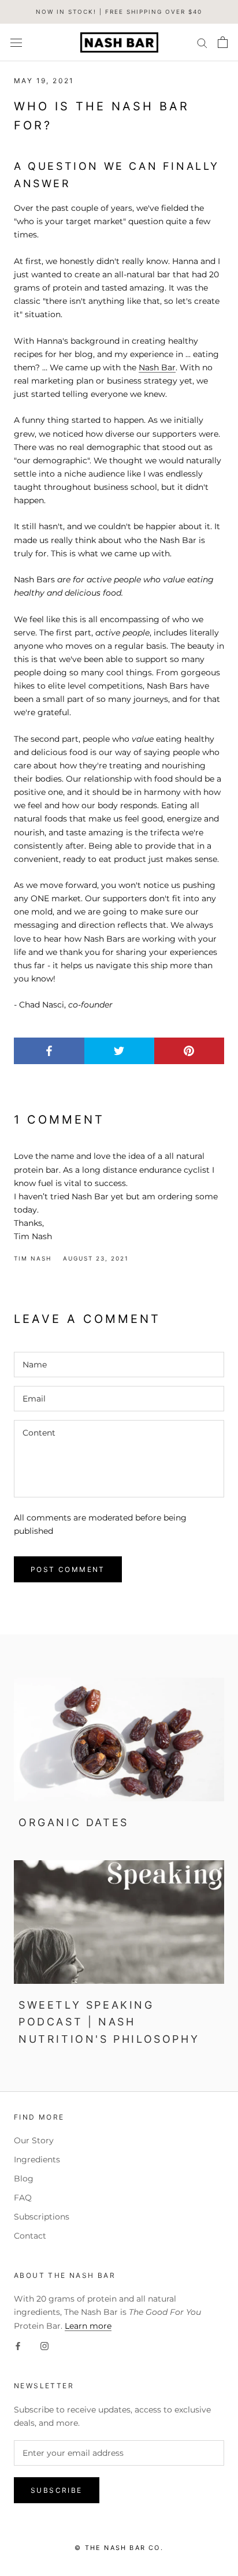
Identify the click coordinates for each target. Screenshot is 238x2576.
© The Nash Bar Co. (119, 2548)
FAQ (23, 2198)
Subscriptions (42, 2217)
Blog (24, 2179)
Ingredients (37, 2159)
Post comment (68, 1569)
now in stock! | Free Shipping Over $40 (119, 12)
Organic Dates (74, 1822)
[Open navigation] (16, 42)
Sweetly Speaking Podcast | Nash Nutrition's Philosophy (109, 2022)
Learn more (88, 2326)
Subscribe (57, 2490)
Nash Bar (157, 367)
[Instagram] (44, 2346)
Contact (30, 2236)
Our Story (34, 2140)
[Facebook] (18, 2346)
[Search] (202, 42)
